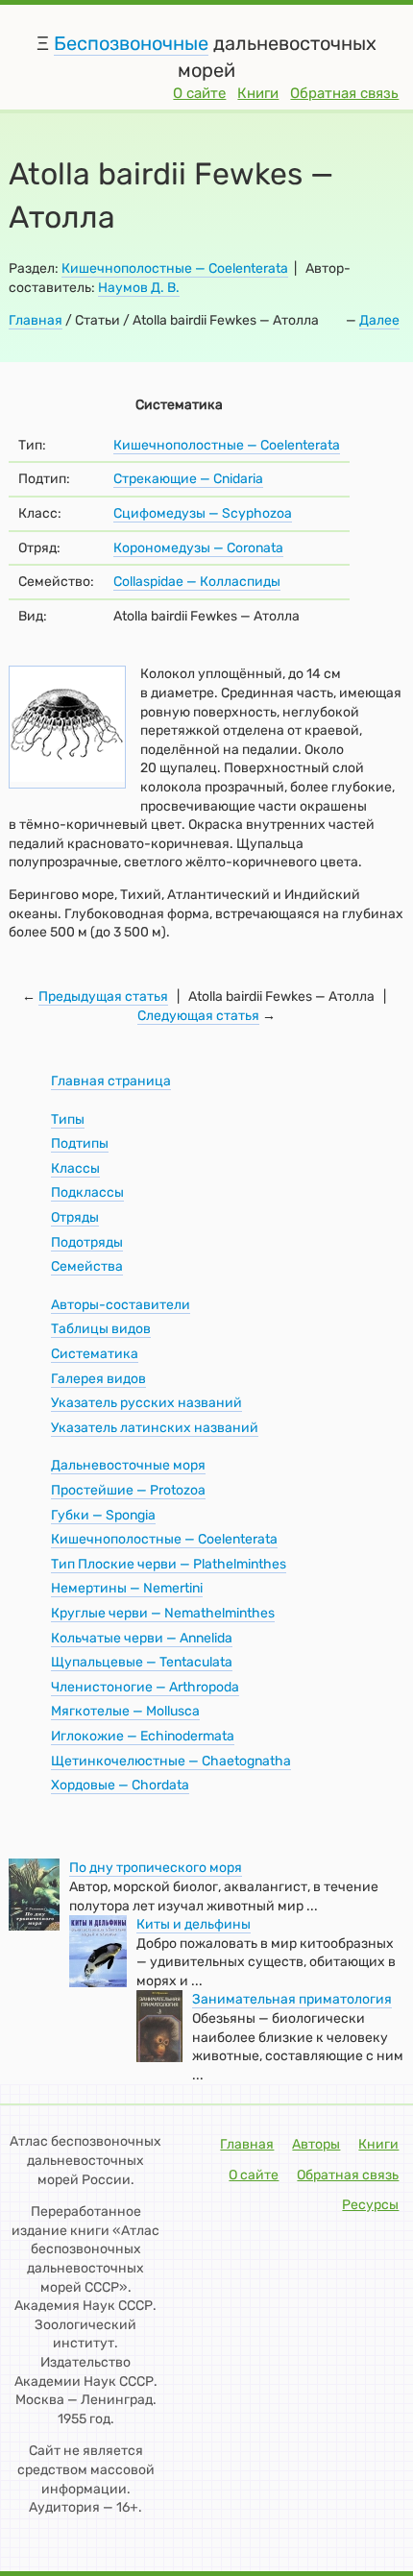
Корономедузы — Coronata (198, 548)
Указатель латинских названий (155, 1428)
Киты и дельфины (194, 1924)
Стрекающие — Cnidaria (188, 479)
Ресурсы (370, 2205)
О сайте (199, 93)
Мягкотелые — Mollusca (125, 1711)
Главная (36, 320)
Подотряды (87, 1242)
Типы (68, 1119)
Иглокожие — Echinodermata (143, 1736)
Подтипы (80, 1143)
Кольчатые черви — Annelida (142, 1638)
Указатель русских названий (146, 1403)
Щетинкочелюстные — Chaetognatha (171, 1761)
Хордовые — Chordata (120, 1785)
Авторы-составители (121, 1305)
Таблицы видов (101, 1329)
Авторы (316, 2144)
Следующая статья (198, 1016)
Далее (379, 320)
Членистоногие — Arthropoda (145, 1687)
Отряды (75, 1217)
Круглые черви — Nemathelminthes (163, 1613)
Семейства (87, 1266)
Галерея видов (98, 1379)
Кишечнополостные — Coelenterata (175, 268)
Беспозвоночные (131, 43)
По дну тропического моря (156, 1868)
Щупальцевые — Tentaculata (142, 1662)
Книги (258, 93)
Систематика (95, 1354)
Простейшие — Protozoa (128, 1490)
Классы (75, 1168)
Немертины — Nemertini (127, 1588)
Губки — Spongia (103, 1515)
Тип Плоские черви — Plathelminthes (169, 1564)
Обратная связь (344, 93)
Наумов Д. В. (139, 288)
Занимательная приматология (292, 1999)
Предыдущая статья (103, 996)
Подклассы (87, 1192)
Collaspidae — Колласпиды (197, 582)
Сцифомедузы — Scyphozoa (203, 513)
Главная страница (111, 1081)
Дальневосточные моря (128, 1465)
